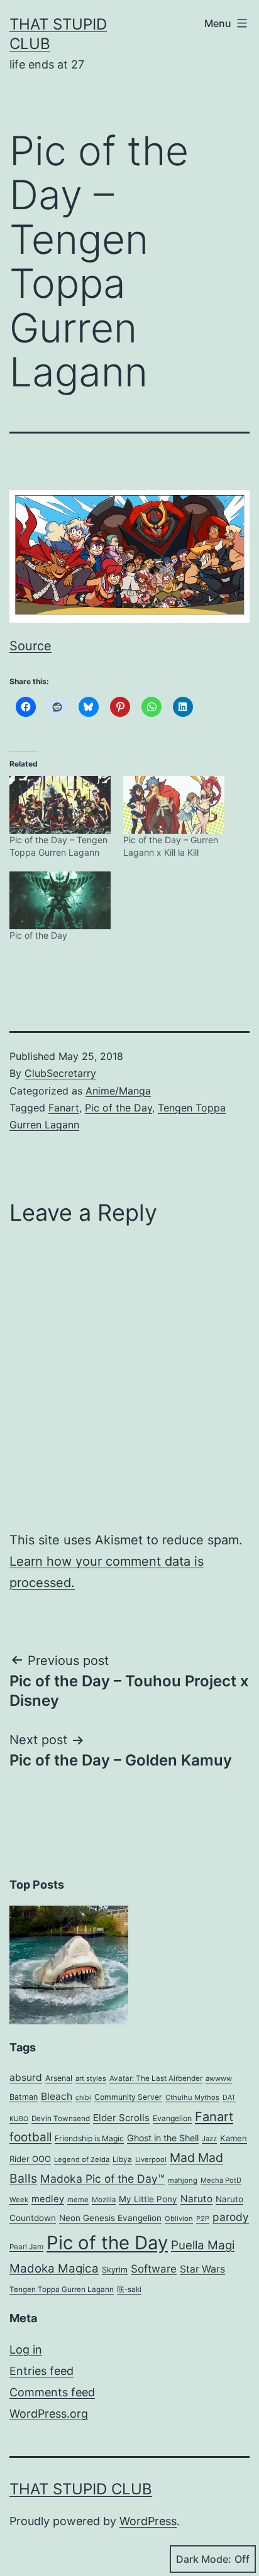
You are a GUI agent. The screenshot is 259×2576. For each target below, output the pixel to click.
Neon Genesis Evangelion (110, 2218)
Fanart (64, 1108)
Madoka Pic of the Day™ (102, 2179)
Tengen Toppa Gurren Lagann (62, 2289)
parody (231, 2217)
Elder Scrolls (121, 2118)
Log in (26, 2350)
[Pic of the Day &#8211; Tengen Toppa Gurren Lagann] (60, 805)
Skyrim (115, 2270)
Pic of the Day (38, 935)
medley (48, 2199)
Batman (24, 2097)
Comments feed (52, 2392)
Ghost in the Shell (163, 2138)
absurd (26, 2077)
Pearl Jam (26, 2247)
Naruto (196, 2199)
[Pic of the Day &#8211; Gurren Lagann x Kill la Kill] (174, 805)
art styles (91, 2078)
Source (30, 646)
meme (78, 2200)
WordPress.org (49, 2414)
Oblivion (179, 2219)
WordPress (148, 2521)
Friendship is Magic (89, 2138)
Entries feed (41, 2371)
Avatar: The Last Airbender (156, 2078)
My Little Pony (148, 2199)
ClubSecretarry (60, 1073)
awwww (219, 2078)
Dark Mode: (204, 2559)
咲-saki (129, 2289)
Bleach (57, 2096)
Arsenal (59, 2078)
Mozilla (104, 2200)
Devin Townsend (61, 2119)
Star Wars (202, 2269)
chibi (83, 2098)
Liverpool (151, 2159)
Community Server (128, 2097)
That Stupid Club (81, 2489)
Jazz (209, 2139)
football (30, 2137)
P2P (203, 2219)
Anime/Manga (118, 1091)
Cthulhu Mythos (192, 2097)
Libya (122, 2159)
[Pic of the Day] (60, 900)
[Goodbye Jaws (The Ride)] (69, 1965)
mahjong (183, 2180)
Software (154, 2269)
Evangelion (172, 2118)
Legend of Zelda (82, 2159)
